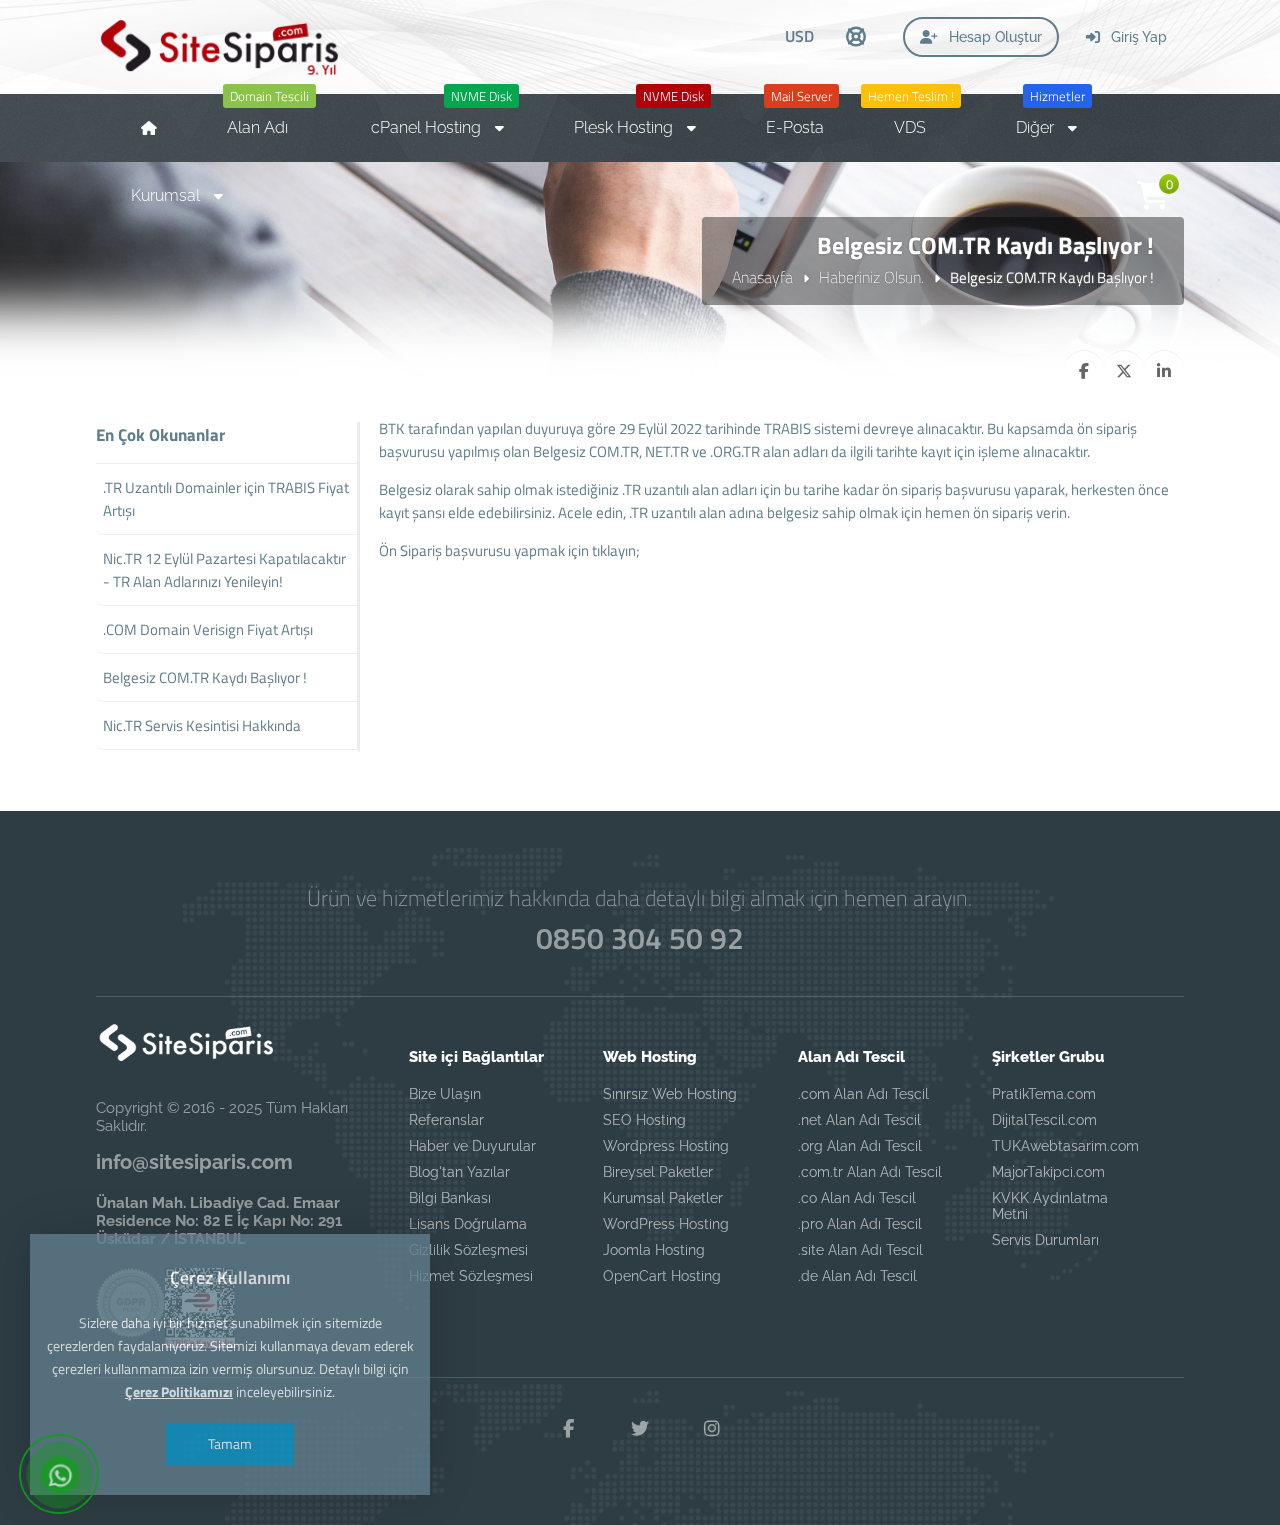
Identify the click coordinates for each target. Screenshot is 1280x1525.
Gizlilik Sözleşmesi (468, 1250)
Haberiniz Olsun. (871, 277)
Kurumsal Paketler (663, 1198)
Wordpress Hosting (666, 1146)
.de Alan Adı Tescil (857, 1276)
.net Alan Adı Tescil (859, 1120)
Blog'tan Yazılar (459, 1172)
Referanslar (446, 1120)
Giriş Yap (1137, 37)
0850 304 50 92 (640, 938)
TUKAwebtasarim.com (1065, 1146)
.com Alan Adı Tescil (863, 1094)
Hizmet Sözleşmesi (471, 1276)
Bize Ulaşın (445, 1094)
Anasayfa (762, 277)
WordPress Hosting (666, 1224)
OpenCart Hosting (662, 1276)
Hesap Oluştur (993, 37)
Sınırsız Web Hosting (670, 1094)
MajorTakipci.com (1048, 1172)
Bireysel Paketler (658, 1172)
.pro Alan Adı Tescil (860, 1224)
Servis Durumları (1045, 1240)
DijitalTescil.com (1044, 1120)
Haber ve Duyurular (472, 1146)
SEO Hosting (644, 1120)
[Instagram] (712, 1429)
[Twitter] (640, 1429)
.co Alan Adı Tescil (857, 1198)
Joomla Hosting (654, 1250)
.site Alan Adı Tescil (860, 1250)
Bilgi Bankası (450, 1198)
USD (799, 36)
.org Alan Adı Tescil (860, 1146)
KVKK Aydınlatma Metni (1050, 1206)
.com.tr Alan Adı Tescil (870, 1172)
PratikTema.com (1044, 1094)
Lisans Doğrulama (468, 1224)
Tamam (230, 1443)
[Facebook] (568, 1429)
